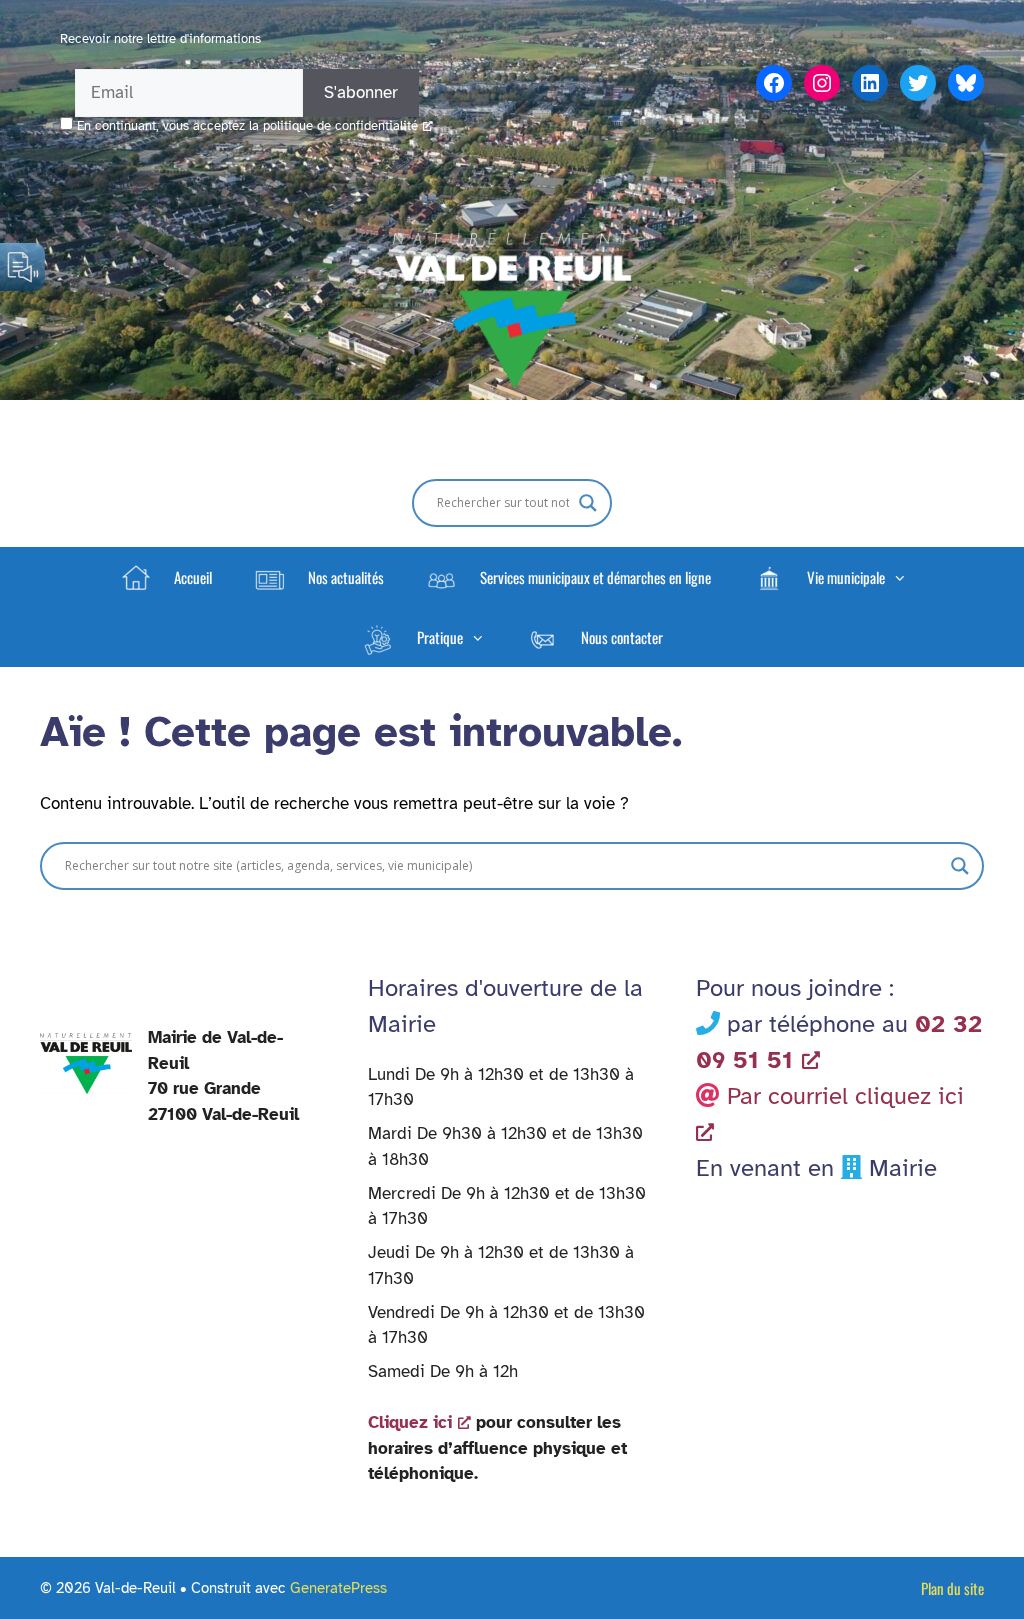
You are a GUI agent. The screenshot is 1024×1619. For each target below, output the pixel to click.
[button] (829, 577)
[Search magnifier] (588, 503)
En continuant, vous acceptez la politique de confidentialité (247, 126)
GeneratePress (338, 1588)
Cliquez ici (410, 1422)
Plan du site (952, 1588)
